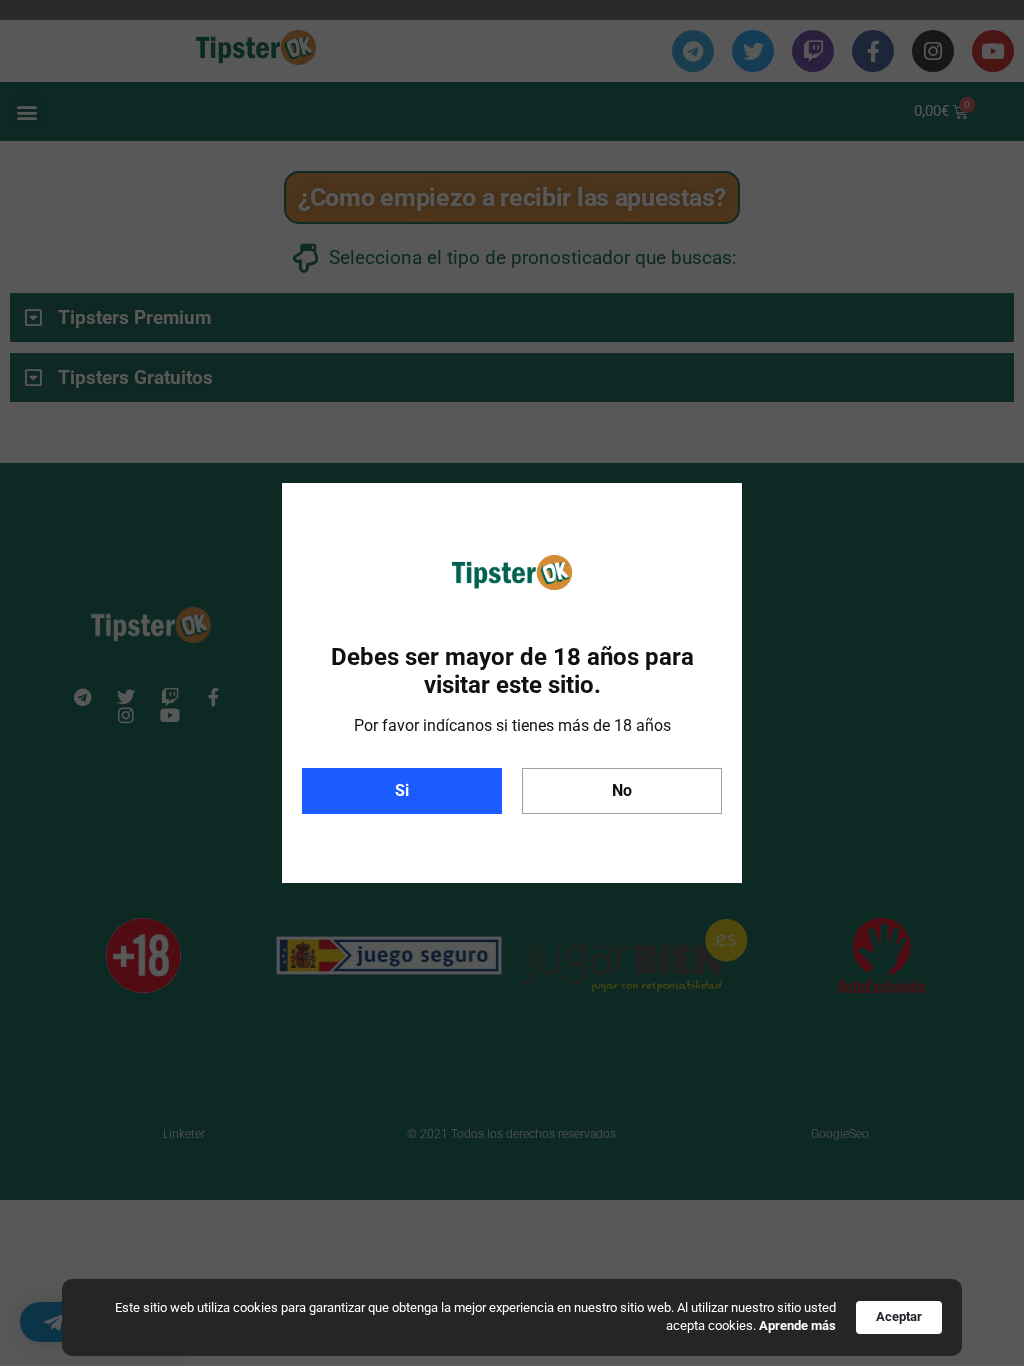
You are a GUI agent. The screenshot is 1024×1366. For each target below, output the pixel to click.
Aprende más (797, 1325)
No (622, 790)
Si (402, 790)
